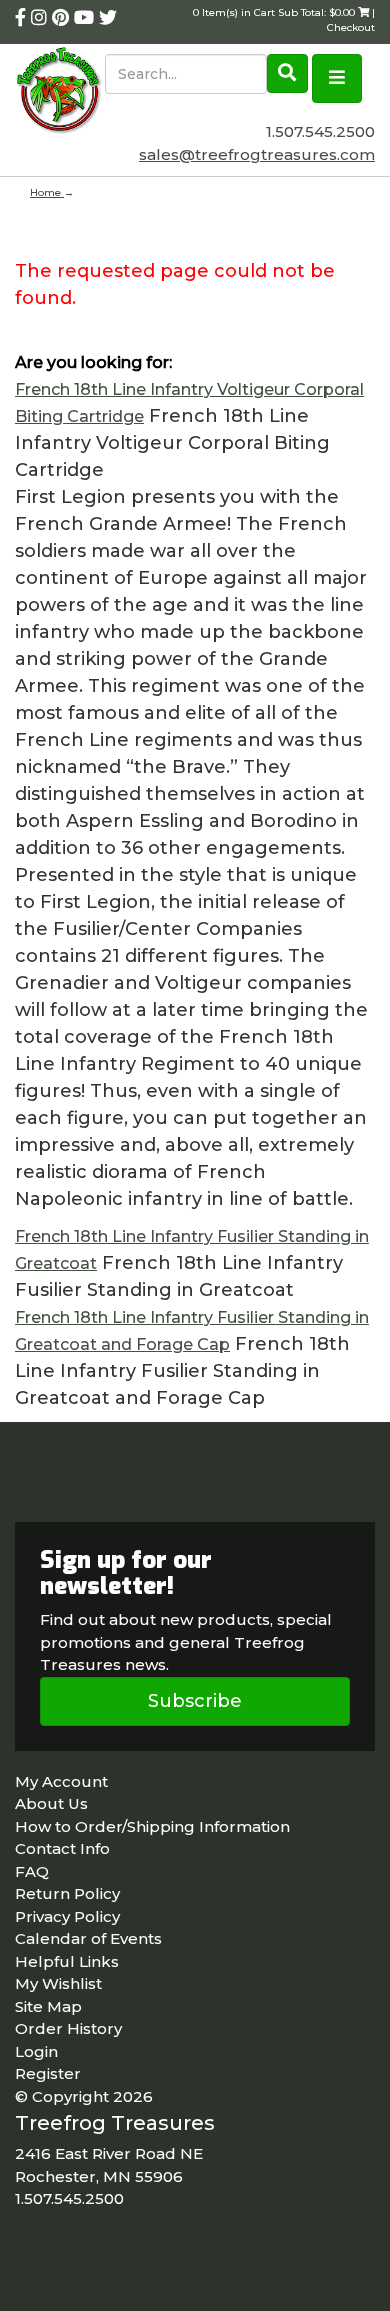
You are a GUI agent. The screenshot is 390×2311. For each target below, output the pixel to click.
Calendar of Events (88, 1938)
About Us (51, 1803)
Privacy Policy (67, 1916)
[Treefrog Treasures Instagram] (41, 18)
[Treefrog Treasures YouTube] (86, 18)
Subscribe (195, 1701)
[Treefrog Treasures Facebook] (23, 18)
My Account (61, 1781)
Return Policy (67, 1893)
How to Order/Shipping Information (152, 1826)
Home (47, 192)
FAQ (32, 1871)
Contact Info (62, 1848)
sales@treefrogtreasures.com (257, 154)
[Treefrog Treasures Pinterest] (63, 18)
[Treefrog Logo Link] (60, 92)
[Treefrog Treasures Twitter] (108, 18)
